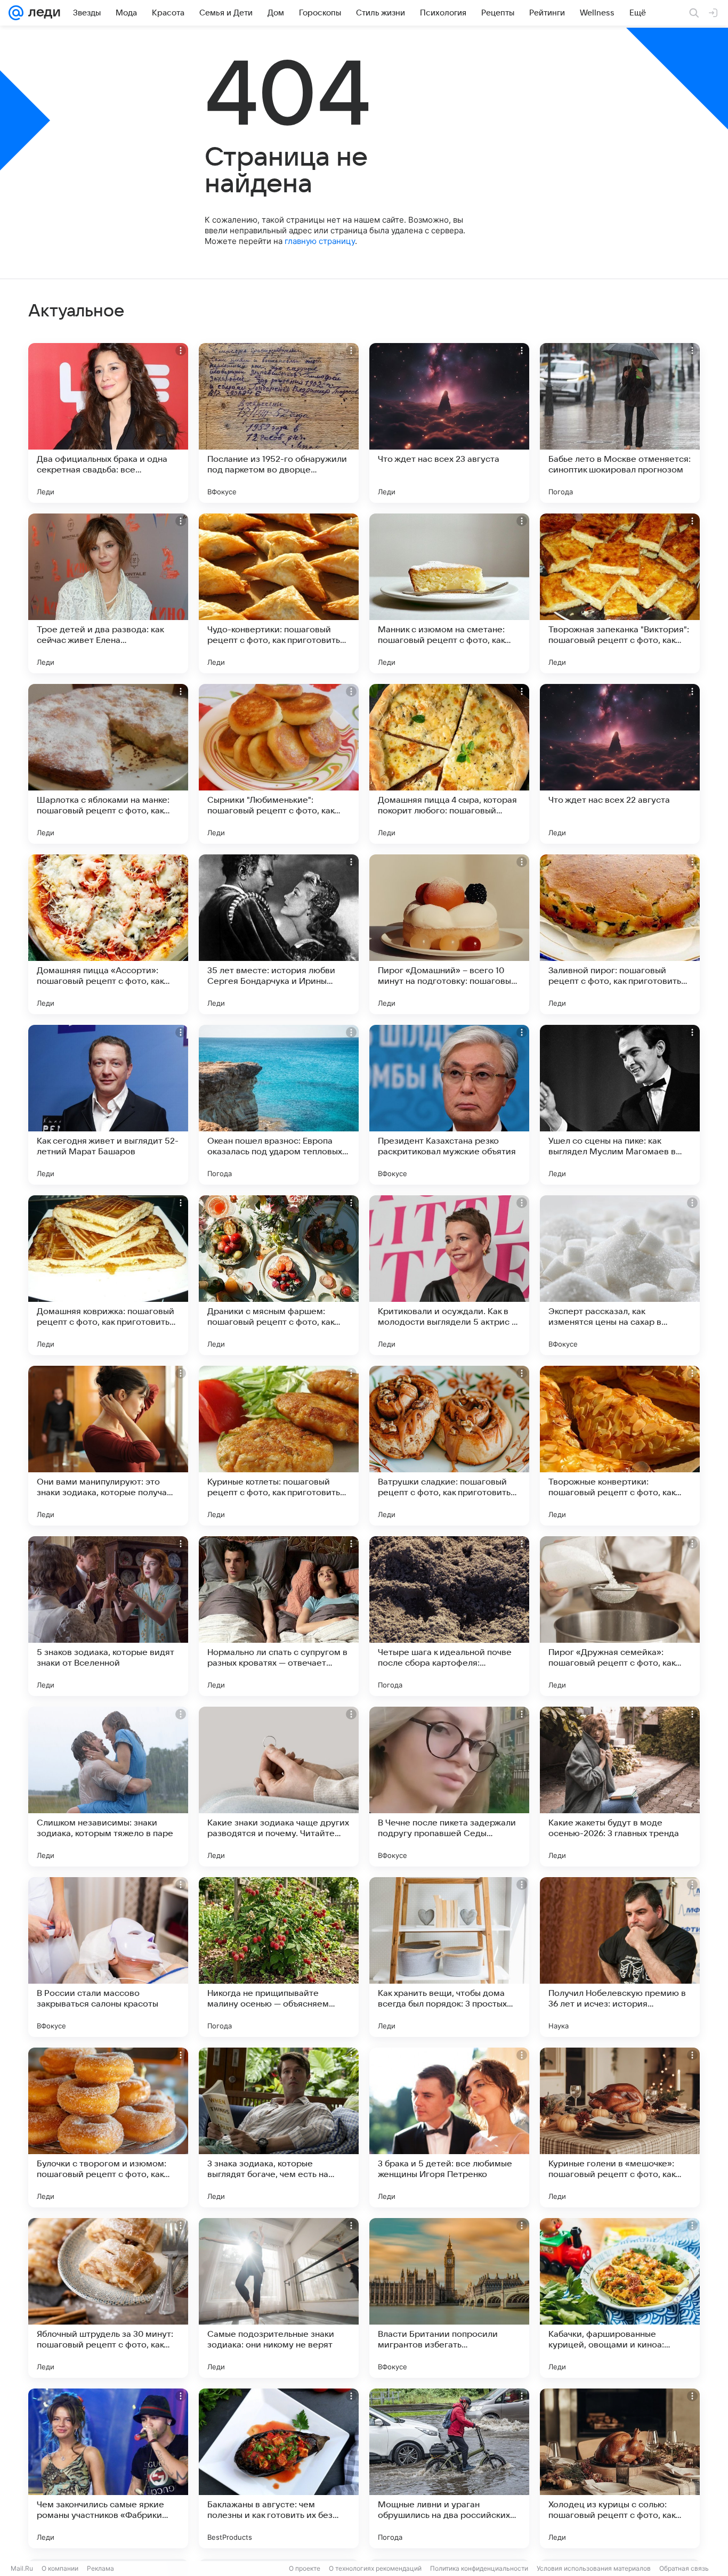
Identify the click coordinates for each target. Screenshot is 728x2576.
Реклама (100, 2568)
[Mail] (16, 13)
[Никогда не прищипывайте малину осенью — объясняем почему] (279, 1957)
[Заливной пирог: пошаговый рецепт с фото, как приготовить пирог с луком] (620, 934)
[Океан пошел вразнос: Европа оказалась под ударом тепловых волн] (279, 1105)
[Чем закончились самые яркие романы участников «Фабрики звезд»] (108, 2468)
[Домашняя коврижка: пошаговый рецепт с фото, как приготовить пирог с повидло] (108, 1275)
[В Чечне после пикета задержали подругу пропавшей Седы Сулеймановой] (449, 1787)
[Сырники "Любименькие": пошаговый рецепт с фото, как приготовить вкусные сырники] (279, 764)
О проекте (305, 2568)
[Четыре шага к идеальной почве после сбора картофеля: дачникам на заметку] (449, 1616)
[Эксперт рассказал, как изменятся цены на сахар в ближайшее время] (620, 1275)
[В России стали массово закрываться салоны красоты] (108, 1957)
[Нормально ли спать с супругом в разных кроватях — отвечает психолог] (279, 1616)
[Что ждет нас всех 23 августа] (449, 423)
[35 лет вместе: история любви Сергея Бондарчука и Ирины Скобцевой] (279, 934)
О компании (60, 2568)
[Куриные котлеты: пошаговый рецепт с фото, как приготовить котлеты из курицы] (279, 1446)
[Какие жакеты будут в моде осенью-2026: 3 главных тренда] (620, 1787)
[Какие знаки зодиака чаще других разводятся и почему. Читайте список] (279, 1787)
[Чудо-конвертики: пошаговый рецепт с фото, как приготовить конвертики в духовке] (279, 593)
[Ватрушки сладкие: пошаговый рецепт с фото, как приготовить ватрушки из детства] (449, 1446)
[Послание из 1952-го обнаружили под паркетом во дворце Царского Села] (279, 423)
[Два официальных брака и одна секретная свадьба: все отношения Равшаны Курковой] (108, 423)
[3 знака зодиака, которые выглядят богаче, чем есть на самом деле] (279, 2127)
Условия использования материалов (594, 2568)
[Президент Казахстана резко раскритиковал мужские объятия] (449, 1105)
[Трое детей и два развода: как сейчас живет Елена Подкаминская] (108, 593)
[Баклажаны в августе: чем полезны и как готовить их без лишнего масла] (279, 2468)
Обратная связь (684, 2568)
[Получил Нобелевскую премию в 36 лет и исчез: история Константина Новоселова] (620, 1957)
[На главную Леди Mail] (42, 13)
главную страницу (320, 241)
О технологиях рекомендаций (375, 2568)
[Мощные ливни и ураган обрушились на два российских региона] (449, 2468)
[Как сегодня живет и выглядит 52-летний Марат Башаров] (108, 1105)
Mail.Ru (22, 2568)
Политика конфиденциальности (479, 2568)
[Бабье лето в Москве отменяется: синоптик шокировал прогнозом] (620, 423)
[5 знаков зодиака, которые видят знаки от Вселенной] (108, 1616)
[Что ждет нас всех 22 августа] (620, 764)
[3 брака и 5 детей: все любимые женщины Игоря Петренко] (449, 2127)
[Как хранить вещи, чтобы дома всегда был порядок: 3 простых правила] (449, 1957)
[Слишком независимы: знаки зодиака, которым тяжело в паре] (108, 1787)
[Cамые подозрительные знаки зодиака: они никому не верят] (279, 2298)
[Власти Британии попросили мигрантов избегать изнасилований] (449, 2298)
